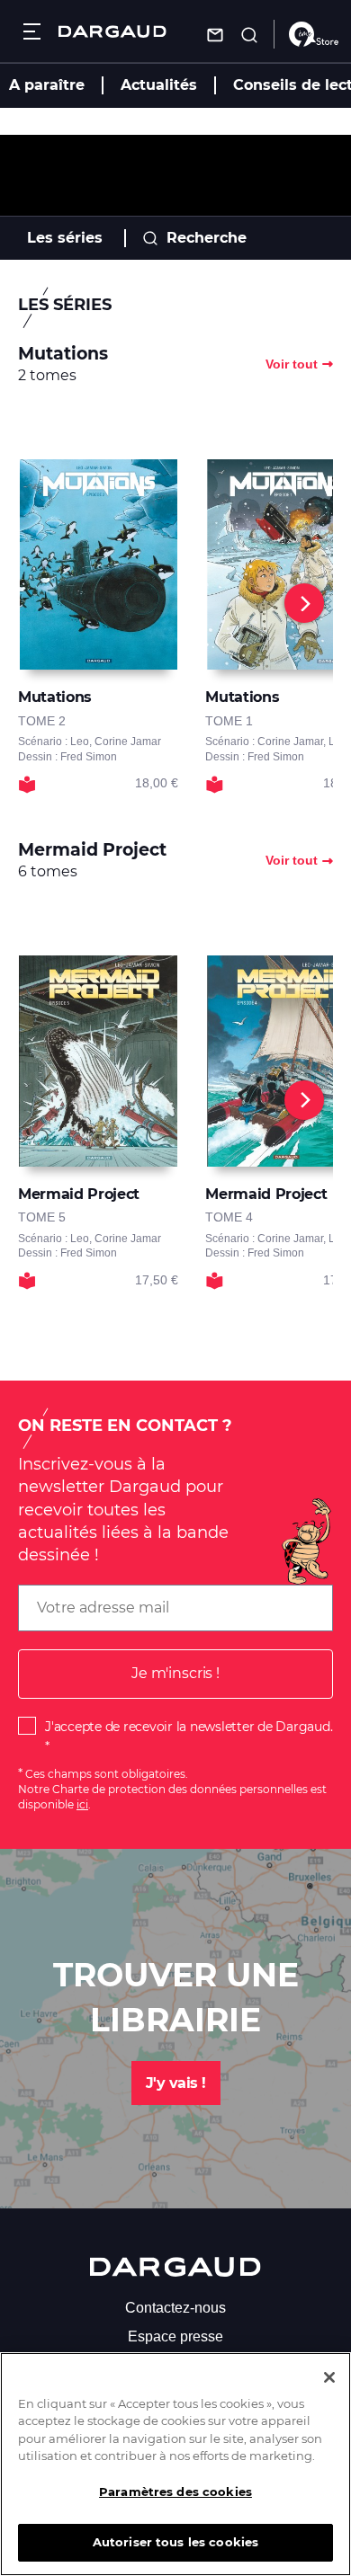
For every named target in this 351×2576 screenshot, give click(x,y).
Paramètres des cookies (175, 2492)
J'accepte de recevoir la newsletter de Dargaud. (189, 1727)
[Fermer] (329, 2377)
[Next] (304, 603)
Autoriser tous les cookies (175, 2542)
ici (82, 1804)
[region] (175, 2464)
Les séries (65, 238)
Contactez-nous (175, 2308)
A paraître (47, 85)
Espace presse (175, 2336)
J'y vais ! (176, 2083)
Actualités (159, 85)
